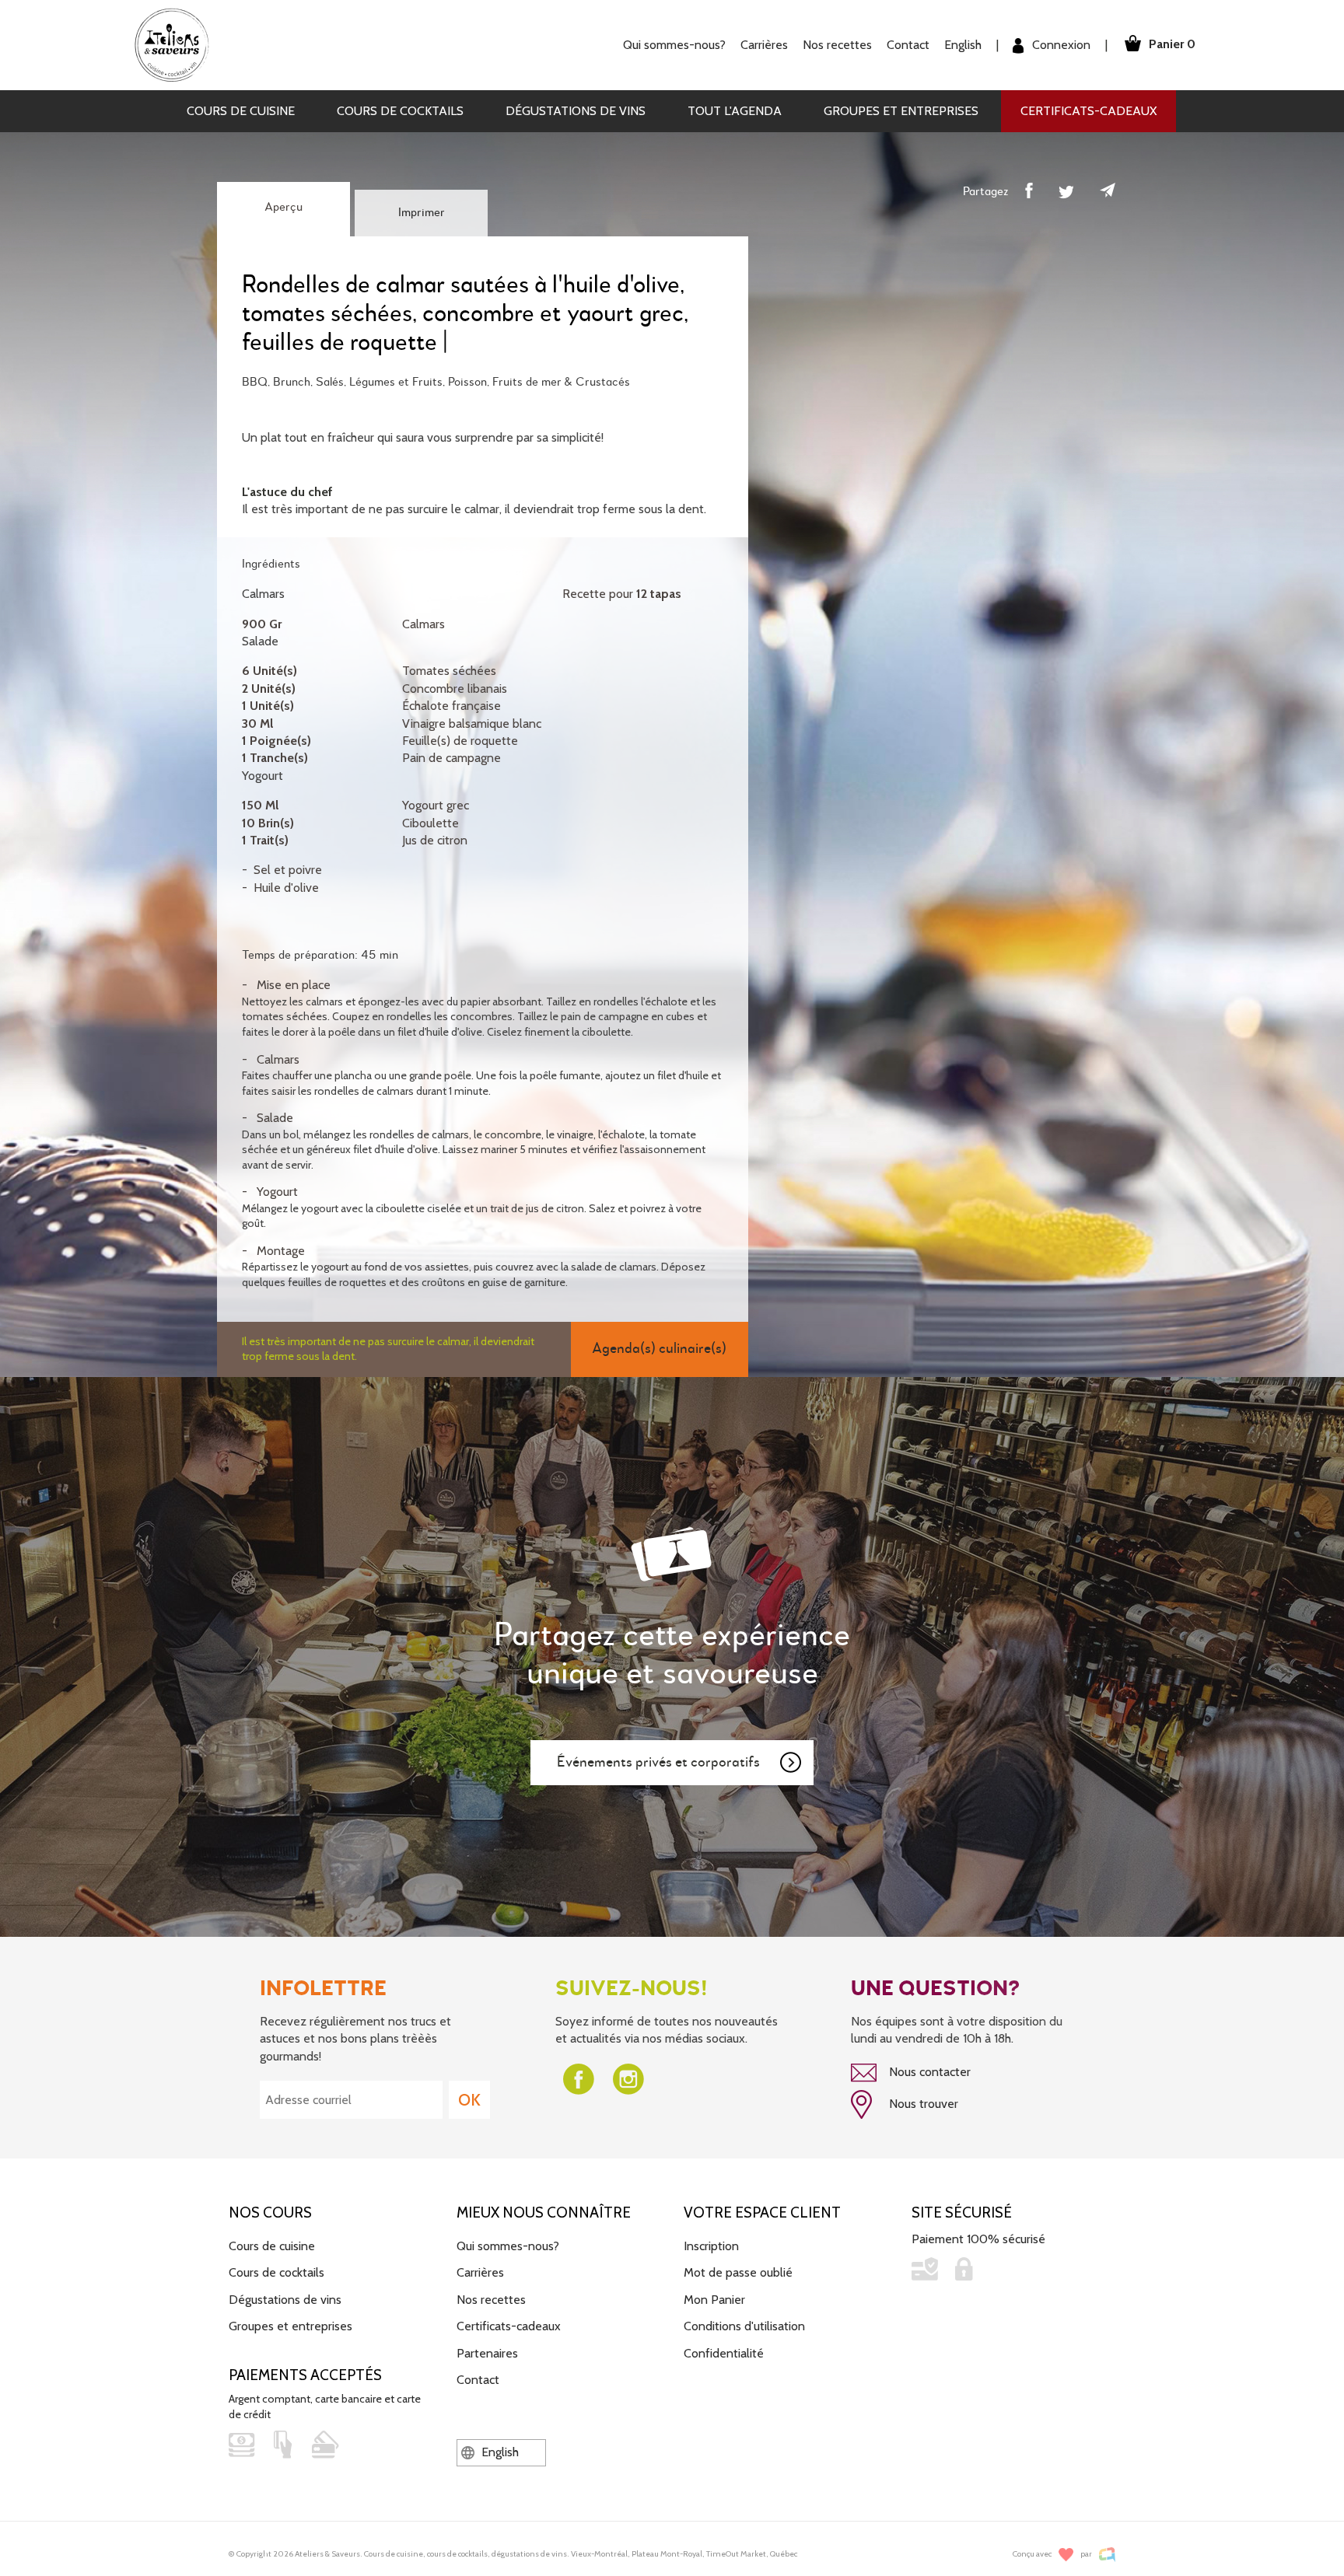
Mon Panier (714, 2300)
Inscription (711, 2246)
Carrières (764, 45)
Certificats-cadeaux (1088, 111)
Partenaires (487, 2353)
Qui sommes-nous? (508, 2246)
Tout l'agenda (735, 111)
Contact (908, 45)
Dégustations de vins (576, 111)
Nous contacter (928, 2072)
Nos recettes (491, 2300)
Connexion (1060, 45)
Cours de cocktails (400, 111)
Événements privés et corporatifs (658, 1762)
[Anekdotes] (1107, 2555)
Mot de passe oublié (738, 2272)
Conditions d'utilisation (744, 2326)
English (963, 45)
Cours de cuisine (241, 111)
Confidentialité (724, 2353)
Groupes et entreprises (901, 111)
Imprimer (422, 213)
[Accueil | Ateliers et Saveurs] (178, 44)
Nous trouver (922, 2104)
